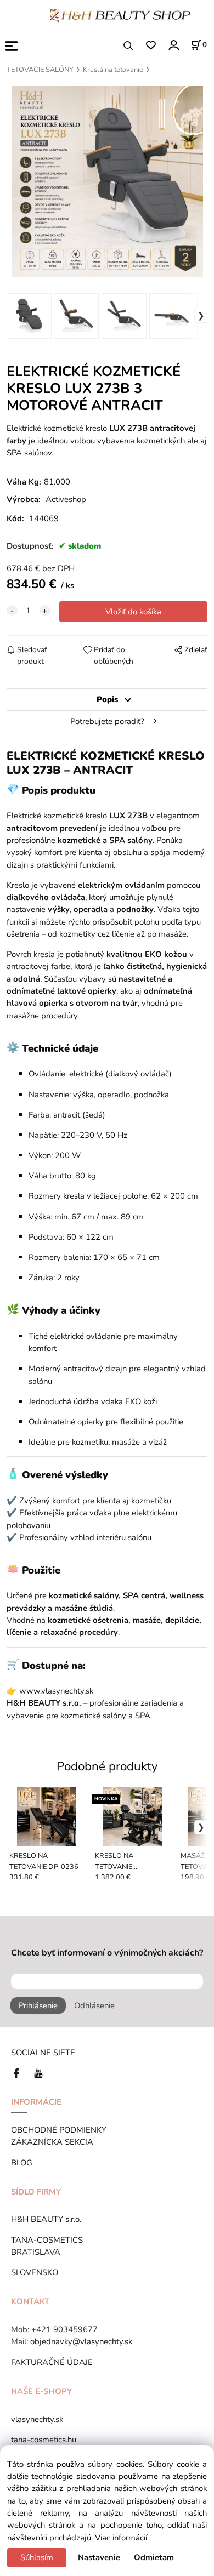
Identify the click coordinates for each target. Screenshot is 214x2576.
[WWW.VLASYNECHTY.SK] (120, 15)
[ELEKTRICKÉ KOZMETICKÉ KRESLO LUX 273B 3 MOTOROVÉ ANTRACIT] (107, 181)
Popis (107, 699)
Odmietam (154, 2557)
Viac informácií (121, 2538)
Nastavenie (99, 2557)
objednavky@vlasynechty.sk (81, 2341)
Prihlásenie (38, 2005)
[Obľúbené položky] (151, 46)
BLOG (22, 2163)
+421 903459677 (64, 2329)
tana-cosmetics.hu (44, 2440)
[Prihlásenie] (173, 45)
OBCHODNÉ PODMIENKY (59, 2130)
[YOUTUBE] (38, 2073)
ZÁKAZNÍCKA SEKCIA (54, 2142)
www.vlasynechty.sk (56, 1691)
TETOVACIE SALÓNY (40, 70)
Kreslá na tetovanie (113, 70)
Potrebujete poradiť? (107, 721)
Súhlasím (37, 2557)
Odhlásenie (94, 2005)
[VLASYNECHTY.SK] (19, 2073)
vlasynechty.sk (37, 2419)
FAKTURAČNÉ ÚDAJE (52, 2362)
